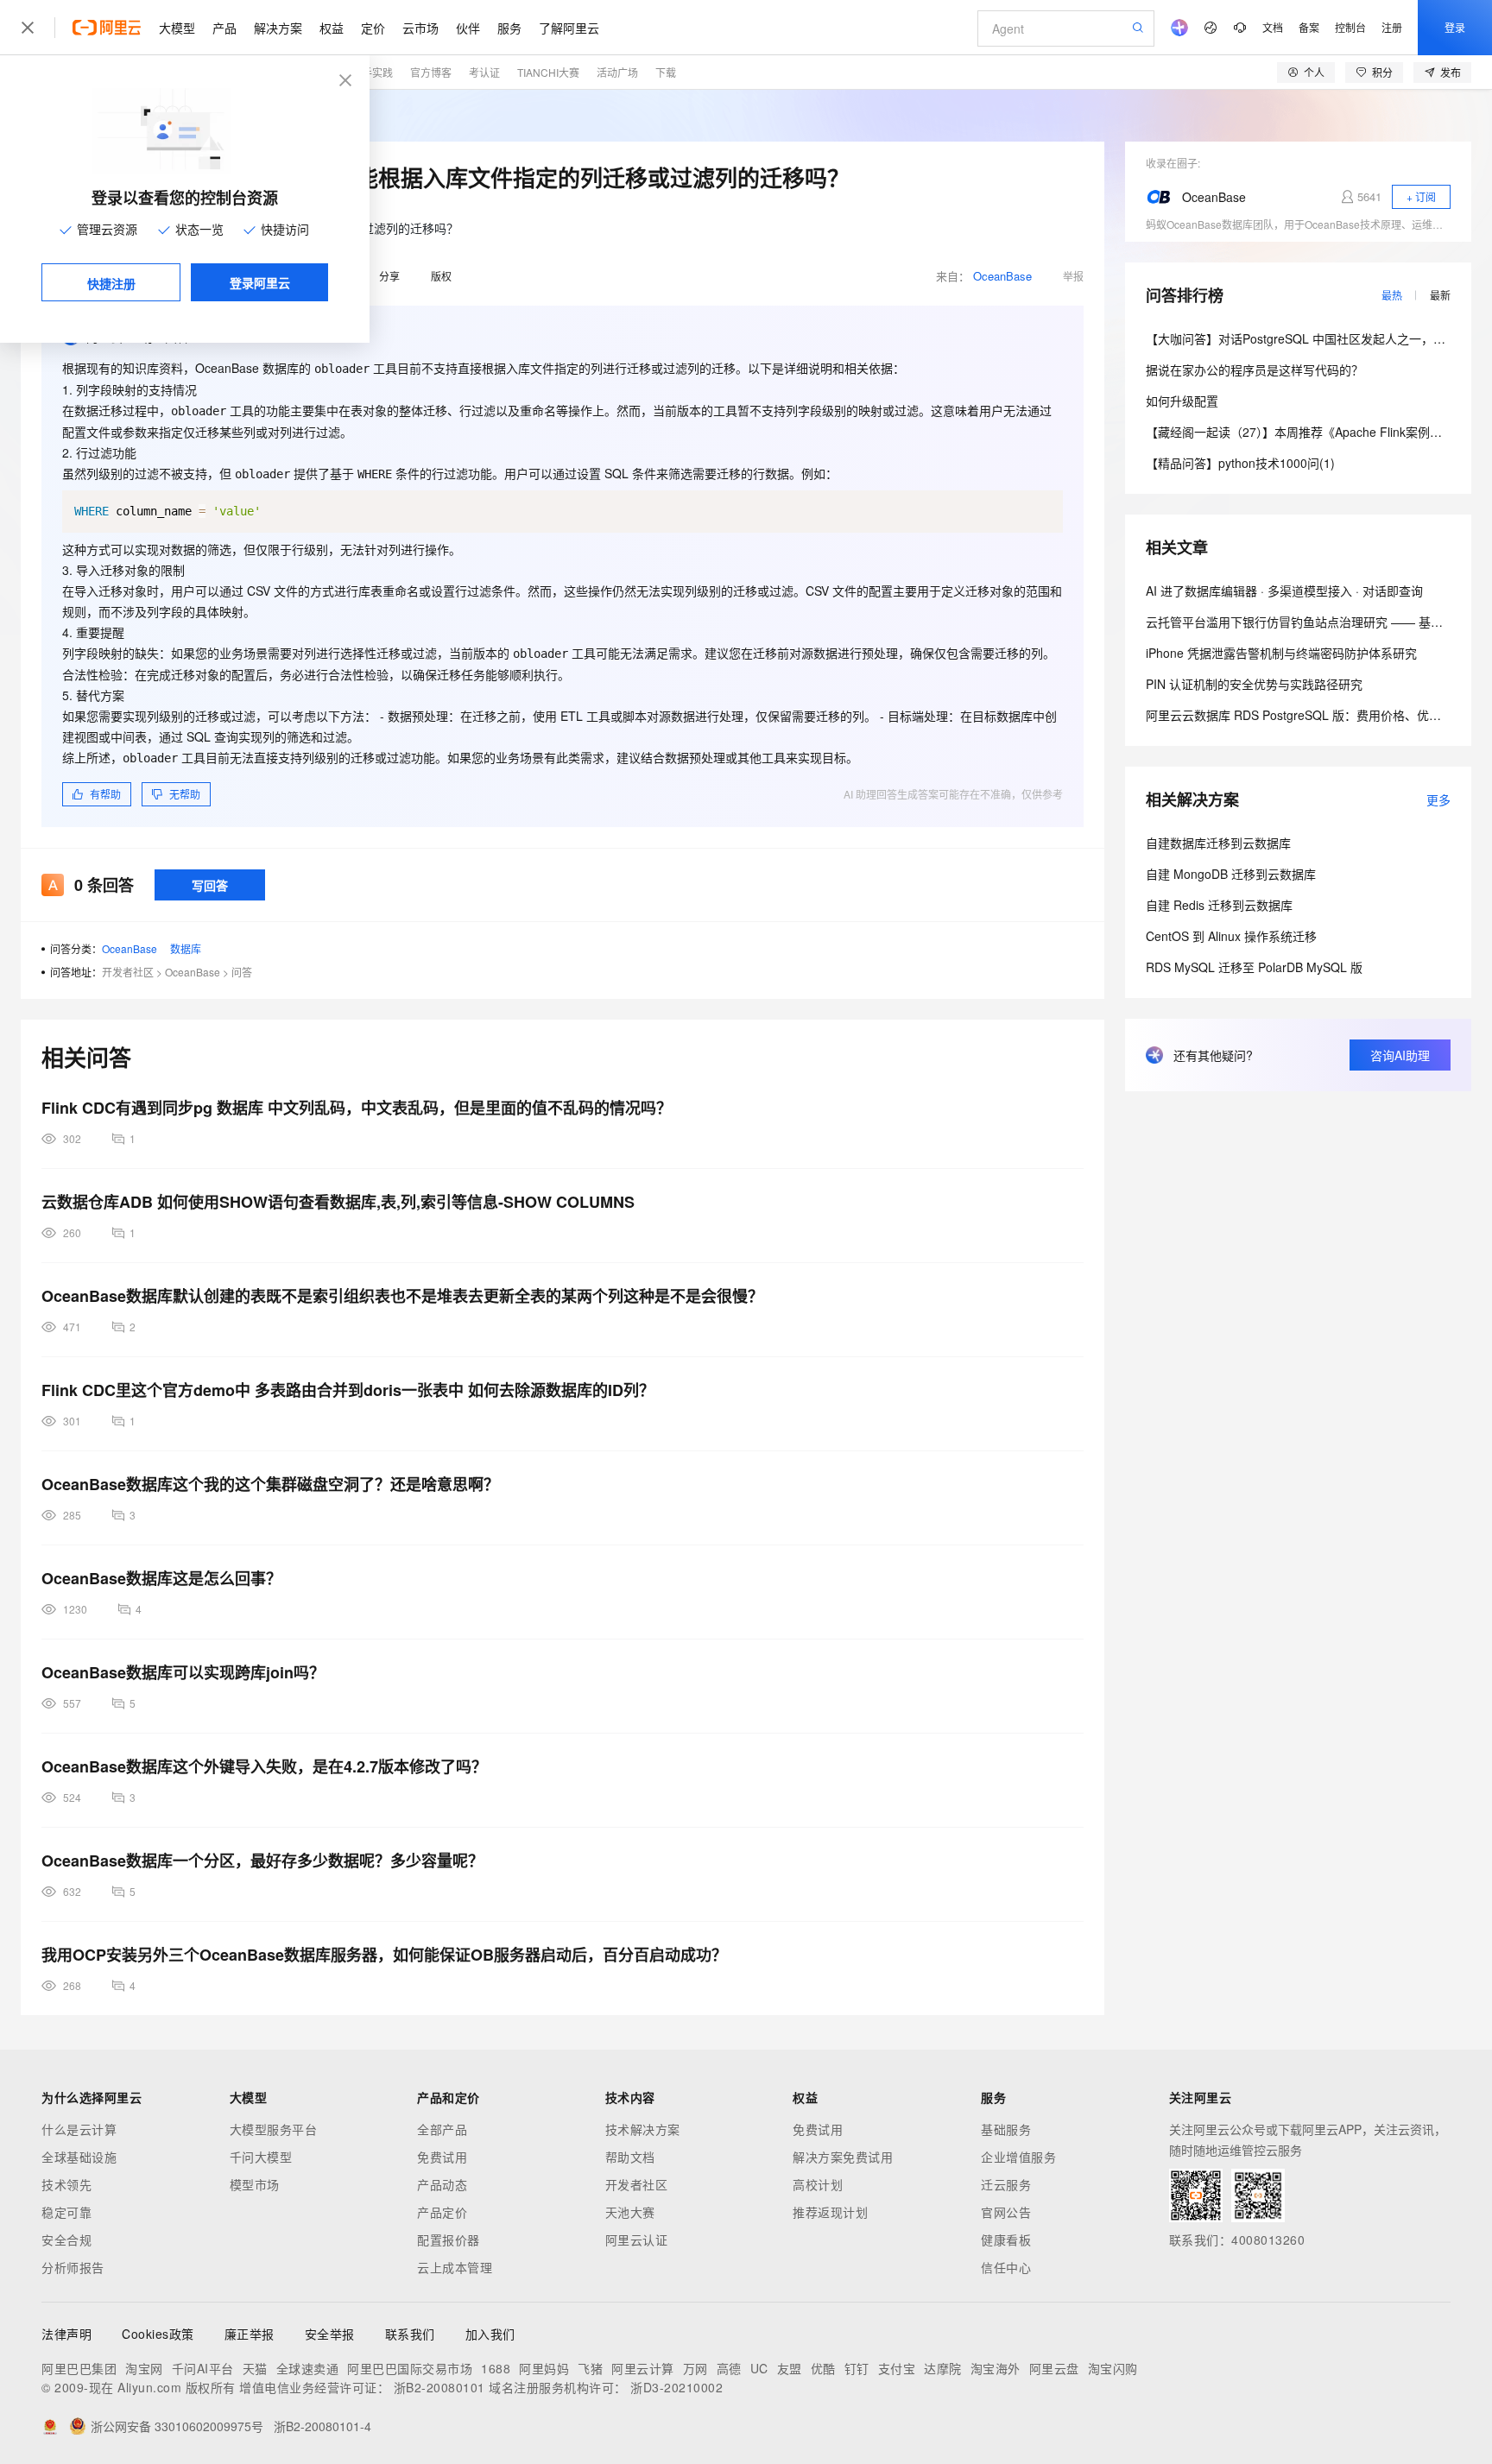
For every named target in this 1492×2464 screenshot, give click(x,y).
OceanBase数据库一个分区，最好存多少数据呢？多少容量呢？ (262, 1861)
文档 (1273, 27)
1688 (496, 2368)
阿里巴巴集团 (79, 2368)
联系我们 (410, 2334)
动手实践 (372, 72)
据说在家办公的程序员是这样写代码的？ (1255, 370)
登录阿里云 (260, 282)
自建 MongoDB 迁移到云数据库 (1231, 874)
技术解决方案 (643, 2129)
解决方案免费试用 (843, 2157)
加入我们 (490, 2334)
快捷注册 (111, 283)
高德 (729, 2368)
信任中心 (1006, 2267)
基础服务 (1006, 2129)
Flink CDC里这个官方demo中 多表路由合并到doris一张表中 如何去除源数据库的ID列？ (348, 1390)
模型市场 (255, 2184)
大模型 (177, 28)
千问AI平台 (203, 2368)
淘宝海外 (996, 2368)
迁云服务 (1006, 2184)
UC (759, 2368)
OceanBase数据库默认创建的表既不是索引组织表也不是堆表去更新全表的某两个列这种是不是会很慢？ (402, 1296)
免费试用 (442, 2157)
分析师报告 (73, 2267)
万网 (695, 2368)
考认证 (484, 72)
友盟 (790, 2368)
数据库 (186, 948)
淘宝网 (144, 2368)
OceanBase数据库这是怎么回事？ (161, 1578)
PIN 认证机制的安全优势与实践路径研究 (1254, 684)
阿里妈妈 (544, 2368)
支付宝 (897, 2368)
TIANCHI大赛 (548, 72)
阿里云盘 (1054, 2368)
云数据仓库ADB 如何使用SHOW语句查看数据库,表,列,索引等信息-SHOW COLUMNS (338, 1202)
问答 (242, 972)
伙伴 (468, 28)
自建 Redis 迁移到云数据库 (1219, 905)
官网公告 (1006, 2212)
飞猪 (590, 2368)
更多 (1438, 799)
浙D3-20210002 (676, 2387)
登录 (1455, 27)
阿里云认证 (637, 2240)
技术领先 (66, 2184)
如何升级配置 (1182, 401)
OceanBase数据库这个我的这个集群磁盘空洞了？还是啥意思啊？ (270, 1484)
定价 (373, 28)
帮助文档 (630, 2157)
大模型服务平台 (274, 2129)
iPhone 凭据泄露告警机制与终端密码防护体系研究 (1281, 653)
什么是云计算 (79, 2129)
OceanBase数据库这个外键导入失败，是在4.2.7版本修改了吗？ (264, 1766)
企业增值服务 (1018, 2157)
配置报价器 (449, 2240)
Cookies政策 (158, 2334)
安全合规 (66, 2240)
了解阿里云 (569, 28)
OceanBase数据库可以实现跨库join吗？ (183, 1672)
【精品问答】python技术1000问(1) (1240, 463)
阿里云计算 (643, 2368)
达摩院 (943, 2368)
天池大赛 (630, 2212)
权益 (332, 28)
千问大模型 (261, 2157)
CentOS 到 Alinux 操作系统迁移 (1231, 936)
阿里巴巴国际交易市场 (410, 2368)
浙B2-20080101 (439, 2387)
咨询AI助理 (1400, 1055)
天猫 (255, 2368)
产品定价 (442, 2212)
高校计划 (818, 2184)
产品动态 (442, 2184)
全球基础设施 (79, 2157)
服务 (509, 28)
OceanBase (1002, 276)
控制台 (1350, 27)
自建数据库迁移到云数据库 (1218, 843)
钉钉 (857, 2368)
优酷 (823, 2368)
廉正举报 (250, 2334)
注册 (1392, 27)
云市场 (420, 28)
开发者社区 (128, 972)
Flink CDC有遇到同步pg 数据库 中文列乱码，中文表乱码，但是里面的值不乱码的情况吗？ (357, 1108)
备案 (1309, 27)
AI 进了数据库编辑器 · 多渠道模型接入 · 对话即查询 (1284, 591)
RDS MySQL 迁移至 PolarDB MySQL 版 (1254, 967)
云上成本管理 (455, 2267)
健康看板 (1006, 2240)
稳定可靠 (66, 2212)
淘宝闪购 (1113, 2368)
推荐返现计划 (830, 2212)
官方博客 (431, 72)
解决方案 (278, 28)
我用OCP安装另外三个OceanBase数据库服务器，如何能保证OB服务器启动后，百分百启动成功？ (384, 1955)
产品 (224, 28)
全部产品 (442, 2129)
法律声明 (66, 2334)
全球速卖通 (308, 2368)
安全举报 (330, 2334)
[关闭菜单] (28, 28)
